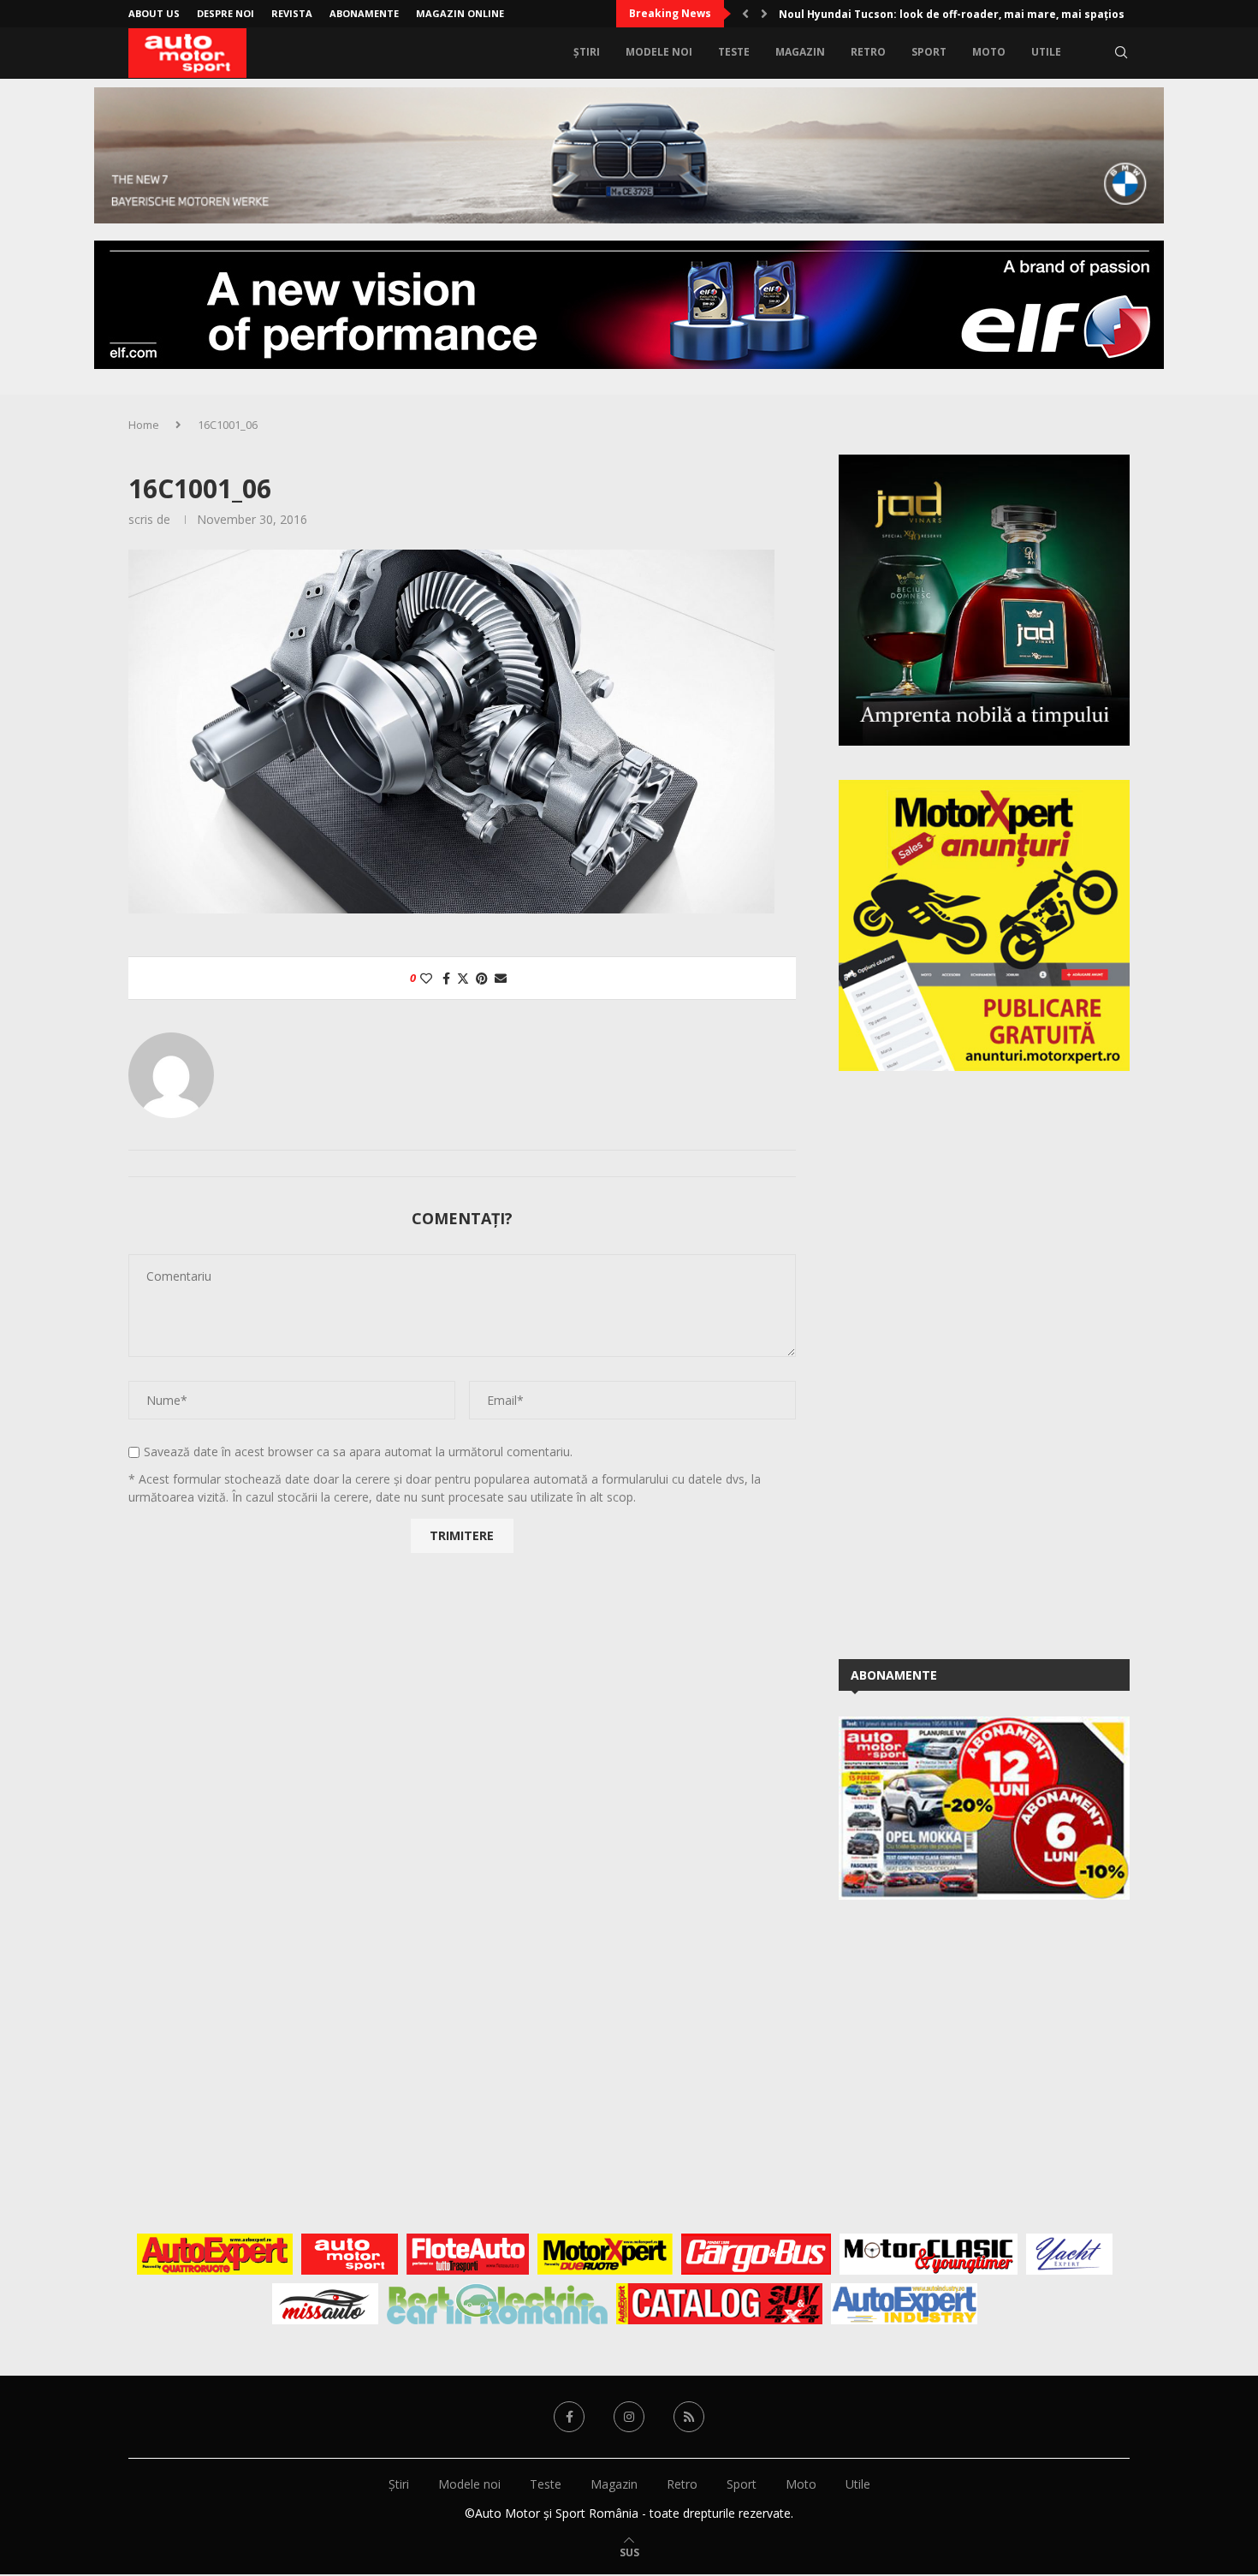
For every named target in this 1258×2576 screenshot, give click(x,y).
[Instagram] (629, 2417)
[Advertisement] (967, 1362)
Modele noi (659, 52)
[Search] (1121, 52)
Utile (1046, 52)
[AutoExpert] (215, 2254)
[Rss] (689, 2417)
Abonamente (364, 13)
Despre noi (225, 13)
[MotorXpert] (605, 2254)
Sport (929, 52)
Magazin (800, 52)
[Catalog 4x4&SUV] (719, 2304)
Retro (868, 52)
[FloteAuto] (468, 2254)
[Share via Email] (501, 978)
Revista (292, 13)
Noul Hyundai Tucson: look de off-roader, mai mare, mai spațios (952, 14)
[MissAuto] (326, 2304)
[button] (745, 14)
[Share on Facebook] (446, 978)
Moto (989, 52)
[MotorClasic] (929, 2254)
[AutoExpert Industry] (904, 2304)
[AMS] (350, 2254)
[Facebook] (569, 2417)
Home (144, 425)
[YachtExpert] (1069, 2254)
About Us (154, 13)
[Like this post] (426, 978)
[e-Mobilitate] (497, 2304)
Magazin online (460, 13)
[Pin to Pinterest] (482, 978)
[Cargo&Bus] (756, 2254)
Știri (587, 52)
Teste (734, 52)
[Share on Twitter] (463, 978)
